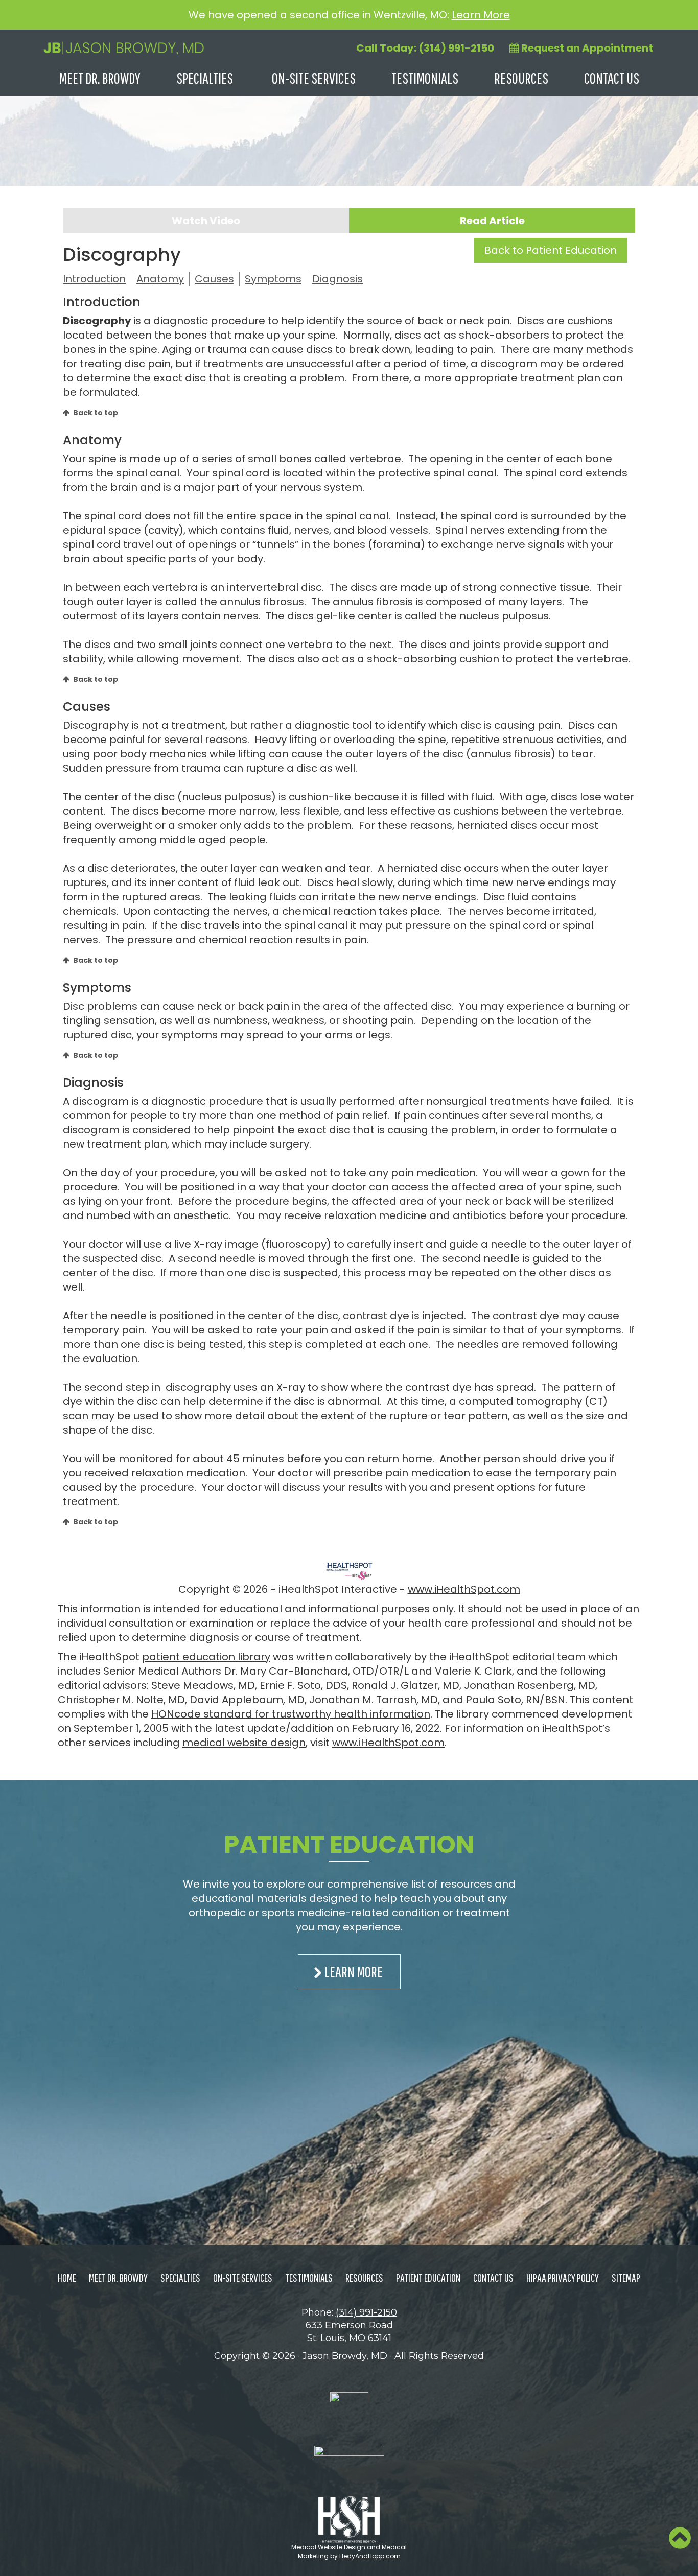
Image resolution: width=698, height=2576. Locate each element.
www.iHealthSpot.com (464, 1589)
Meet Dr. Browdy (100, 78)
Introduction (94, 279)
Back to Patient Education (551, 250)
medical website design (244, 1743)
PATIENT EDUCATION (349, 1844)
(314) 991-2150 (366, 2312)
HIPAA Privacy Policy (563, 2277)
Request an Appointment (586, 48)
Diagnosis (338, 279)
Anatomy (160, 279)
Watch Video (206, 221)
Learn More (481, 15)
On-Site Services (314, 78)
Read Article (492, 221)
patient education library (206, 1657)
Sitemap (626, 2277)
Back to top (96, 413)
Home (67, 2277)
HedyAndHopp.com (370, 2556)
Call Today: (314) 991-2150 (425, 48)
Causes (214, 279)
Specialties (205, 78)
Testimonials (425, 78)
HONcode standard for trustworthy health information (291, 1714)
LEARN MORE (354, 1972)
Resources (521, 78)
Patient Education (428, 2277)
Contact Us (612, 78)
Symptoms (273, 279)
